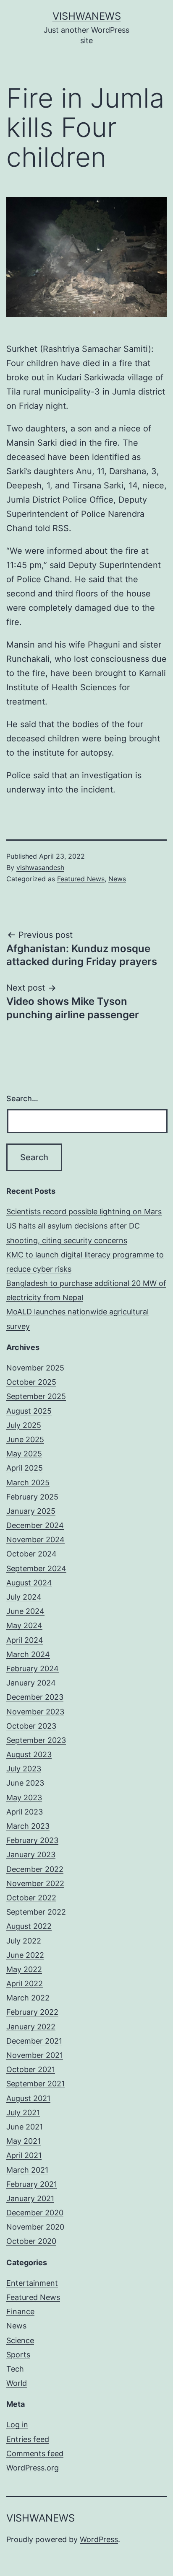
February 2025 (32, 1497)
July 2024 (24, 1597)
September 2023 (36, 1740)
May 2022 (24, 1969)
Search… (22, 1098)
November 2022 (35, 1883)
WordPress (99, 2539)
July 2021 (23, 2113)
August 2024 (29, 1583)
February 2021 (32, 2184)
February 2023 (32, 1840)
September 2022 (36, 1912)
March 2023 (28, 1826)
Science (20, 2340)
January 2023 (31, 1855)
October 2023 (31, 1726)
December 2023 (35, 1697)
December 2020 (35, 2213)
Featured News (81, 879)
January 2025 (31, 1511)
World (17, 2383)
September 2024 (36, 1568)
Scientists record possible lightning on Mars (84, 1212)
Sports (18, 2355)
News (117, 879)
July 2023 (24, 1769)
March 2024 (28, 1654)
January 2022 (31, 2027)
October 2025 (31, 1382)
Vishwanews (87, 16)
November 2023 (35, 1712)
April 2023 (25, 1812)
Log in (17, 2425)
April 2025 (25, 1468)
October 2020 (31, 2241)
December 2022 (35, 1869)
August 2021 (28, 2098)
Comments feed (35, 2453)
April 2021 (24, 2155)
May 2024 (24, 1625)
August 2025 (29, 1411)
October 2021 (31, 2069)
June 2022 (25, 1955)
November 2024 (35, 1540)
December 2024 (35, 1525)
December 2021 (34, 2041)
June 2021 (25, 2127)
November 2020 (35, 2227)
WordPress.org (33, 2468)
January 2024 (31, 1683)
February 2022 (32, 2012)
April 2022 (25, 1984)
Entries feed (28, 2439)
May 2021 (24, 2141)
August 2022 (29, 1926)
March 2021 (27, 2170)
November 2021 (35, 2055)
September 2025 (36, 1396)
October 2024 (31, 1554)
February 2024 (33, 1669)
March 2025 (28, 1483)
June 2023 (25, 1783)
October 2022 (31, 1898)
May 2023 (24, 1798)
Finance (20, 2311)
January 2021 (30, 2198)
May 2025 (24, 1454)
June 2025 (25, 1439)
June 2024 (25, 1611)
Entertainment (32, 2283)
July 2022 (24, 1941)
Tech (15, 2369)
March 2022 (28, 1998)
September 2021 (35, 2084)
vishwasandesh (40, 867)
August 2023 (29, 1754)
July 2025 (24, 1425)
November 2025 (35, 1368)
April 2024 (25, 1640)
